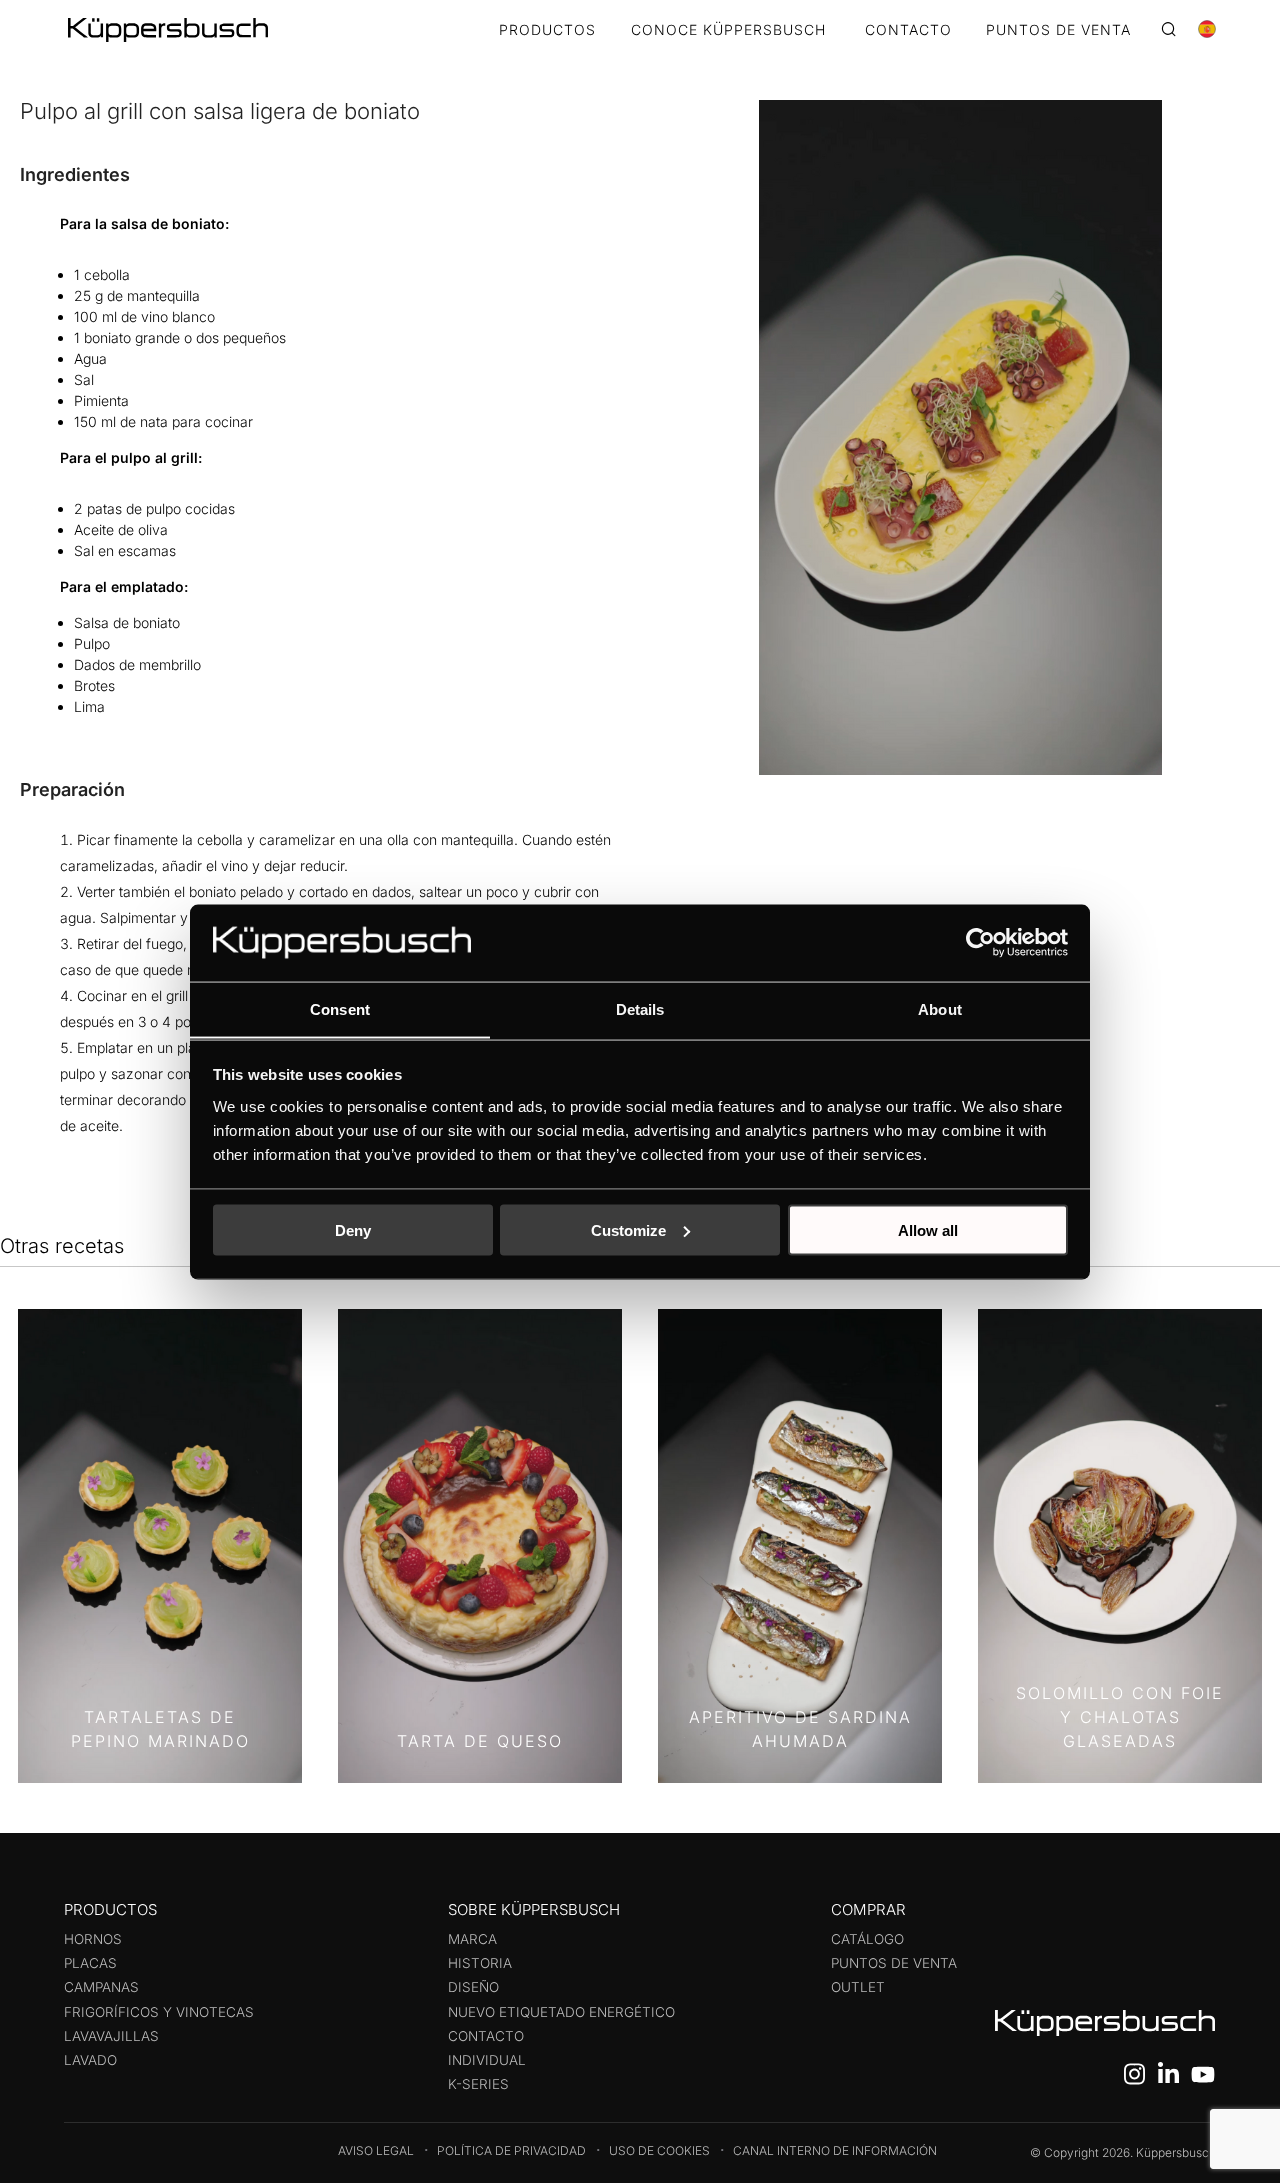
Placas (90, 1963)
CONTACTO (908, 30)
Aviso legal (376, 2150)
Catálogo (867, 1939)
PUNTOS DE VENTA (1058, 30)
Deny (353, 1229)
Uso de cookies (659, 2150)
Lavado (90, 2060)
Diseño (473, 1987)
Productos (547, 30)
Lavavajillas (111, 2036)
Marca (472, 1939)
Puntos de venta (894, 1963)
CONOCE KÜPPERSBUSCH (728, 30)
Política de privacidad (511, 2150)
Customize (628, 1229)
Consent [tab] (340, 1008)
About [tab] (940, 1008)
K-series (478, 2084)
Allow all (928, 1229)
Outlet (858, 1987)
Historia (480, 1963)
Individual (487, 2060)
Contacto (486, 2036)
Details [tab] (640, 1008)
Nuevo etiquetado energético (561, 2012)
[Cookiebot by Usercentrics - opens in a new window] (980, 942)
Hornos (93, 1939)
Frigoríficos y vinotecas (159, 2012)
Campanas (101, 1987)
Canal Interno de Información (835, 2150)
